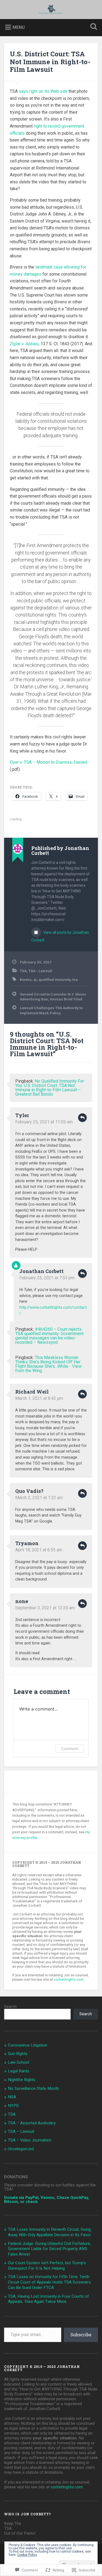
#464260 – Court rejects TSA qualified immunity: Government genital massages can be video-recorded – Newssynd (49, 1336)
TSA (23, 971)
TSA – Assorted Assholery (32, 2123)
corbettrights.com (69, 1979)
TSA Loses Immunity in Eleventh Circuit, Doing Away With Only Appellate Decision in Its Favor (49, 2232)
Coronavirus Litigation (28, 2045)
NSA (12, 2097)
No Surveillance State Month (33, 2088)
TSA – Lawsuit (21, 2131)
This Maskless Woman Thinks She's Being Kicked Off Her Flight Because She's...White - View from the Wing (48, 1364)
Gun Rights (18, 2054)
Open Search (92, 27)
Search (10, 2007)
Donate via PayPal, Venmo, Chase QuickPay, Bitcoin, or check (47, 2200)
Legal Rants (19, 2071)
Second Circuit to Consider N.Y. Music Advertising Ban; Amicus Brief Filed (53, 997)
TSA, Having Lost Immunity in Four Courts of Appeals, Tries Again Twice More (48, 2299)
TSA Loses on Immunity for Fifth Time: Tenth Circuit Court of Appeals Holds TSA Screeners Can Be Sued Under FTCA (49, 2282)
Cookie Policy (27, 2555)
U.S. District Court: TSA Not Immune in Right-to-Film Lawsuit (50, 62)
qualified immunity (55, 979)
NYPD (13, 2106)
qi (35, 979)
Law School (18, 2062)
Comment (70, 1748)
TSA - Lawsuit (40, 971)
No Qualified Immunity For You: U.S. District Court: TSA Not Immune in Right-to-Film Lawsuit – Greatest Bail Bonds (50, 1088)
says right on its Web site (43, 91)
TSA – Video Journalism (30, 2140)
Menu (19, 27)
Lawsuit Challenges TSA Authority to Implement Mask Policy (51, 1010)
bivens (26, 979)
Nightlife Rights (22, 2080)
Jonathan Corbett (41, 1271)
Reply (82, 1118)
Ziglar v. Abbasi (24, 344)
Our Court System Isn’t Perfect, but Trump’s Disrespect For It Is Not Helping (47, 2266)
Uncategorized (21, 2149)
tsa (75, 979)
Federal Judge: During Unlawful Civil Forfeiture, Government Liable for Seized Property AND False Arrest (49, 2249)
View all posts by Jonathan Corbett (60, 936)
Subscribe (81, 2335)
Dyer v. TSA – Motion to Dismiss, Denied (49, 762)
